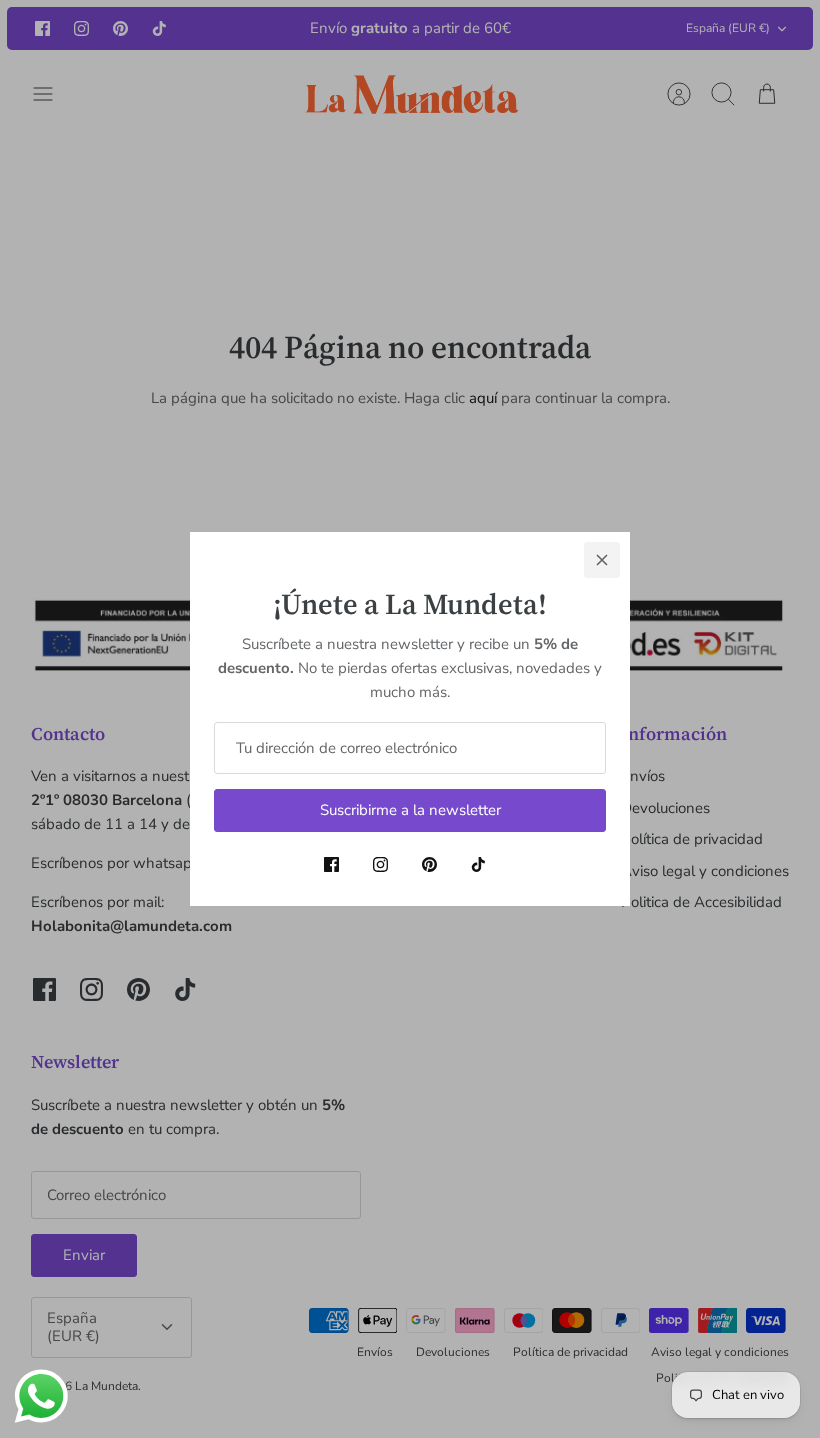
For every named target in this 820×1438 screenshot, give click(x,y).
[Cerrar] (602, 560)
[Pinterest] (429, 864)
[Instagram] (380, 864)
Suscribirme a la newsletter (410, 810)
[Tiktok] (478, 864)
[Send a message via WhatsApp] (41, 1396)
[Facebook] (331, 864)
